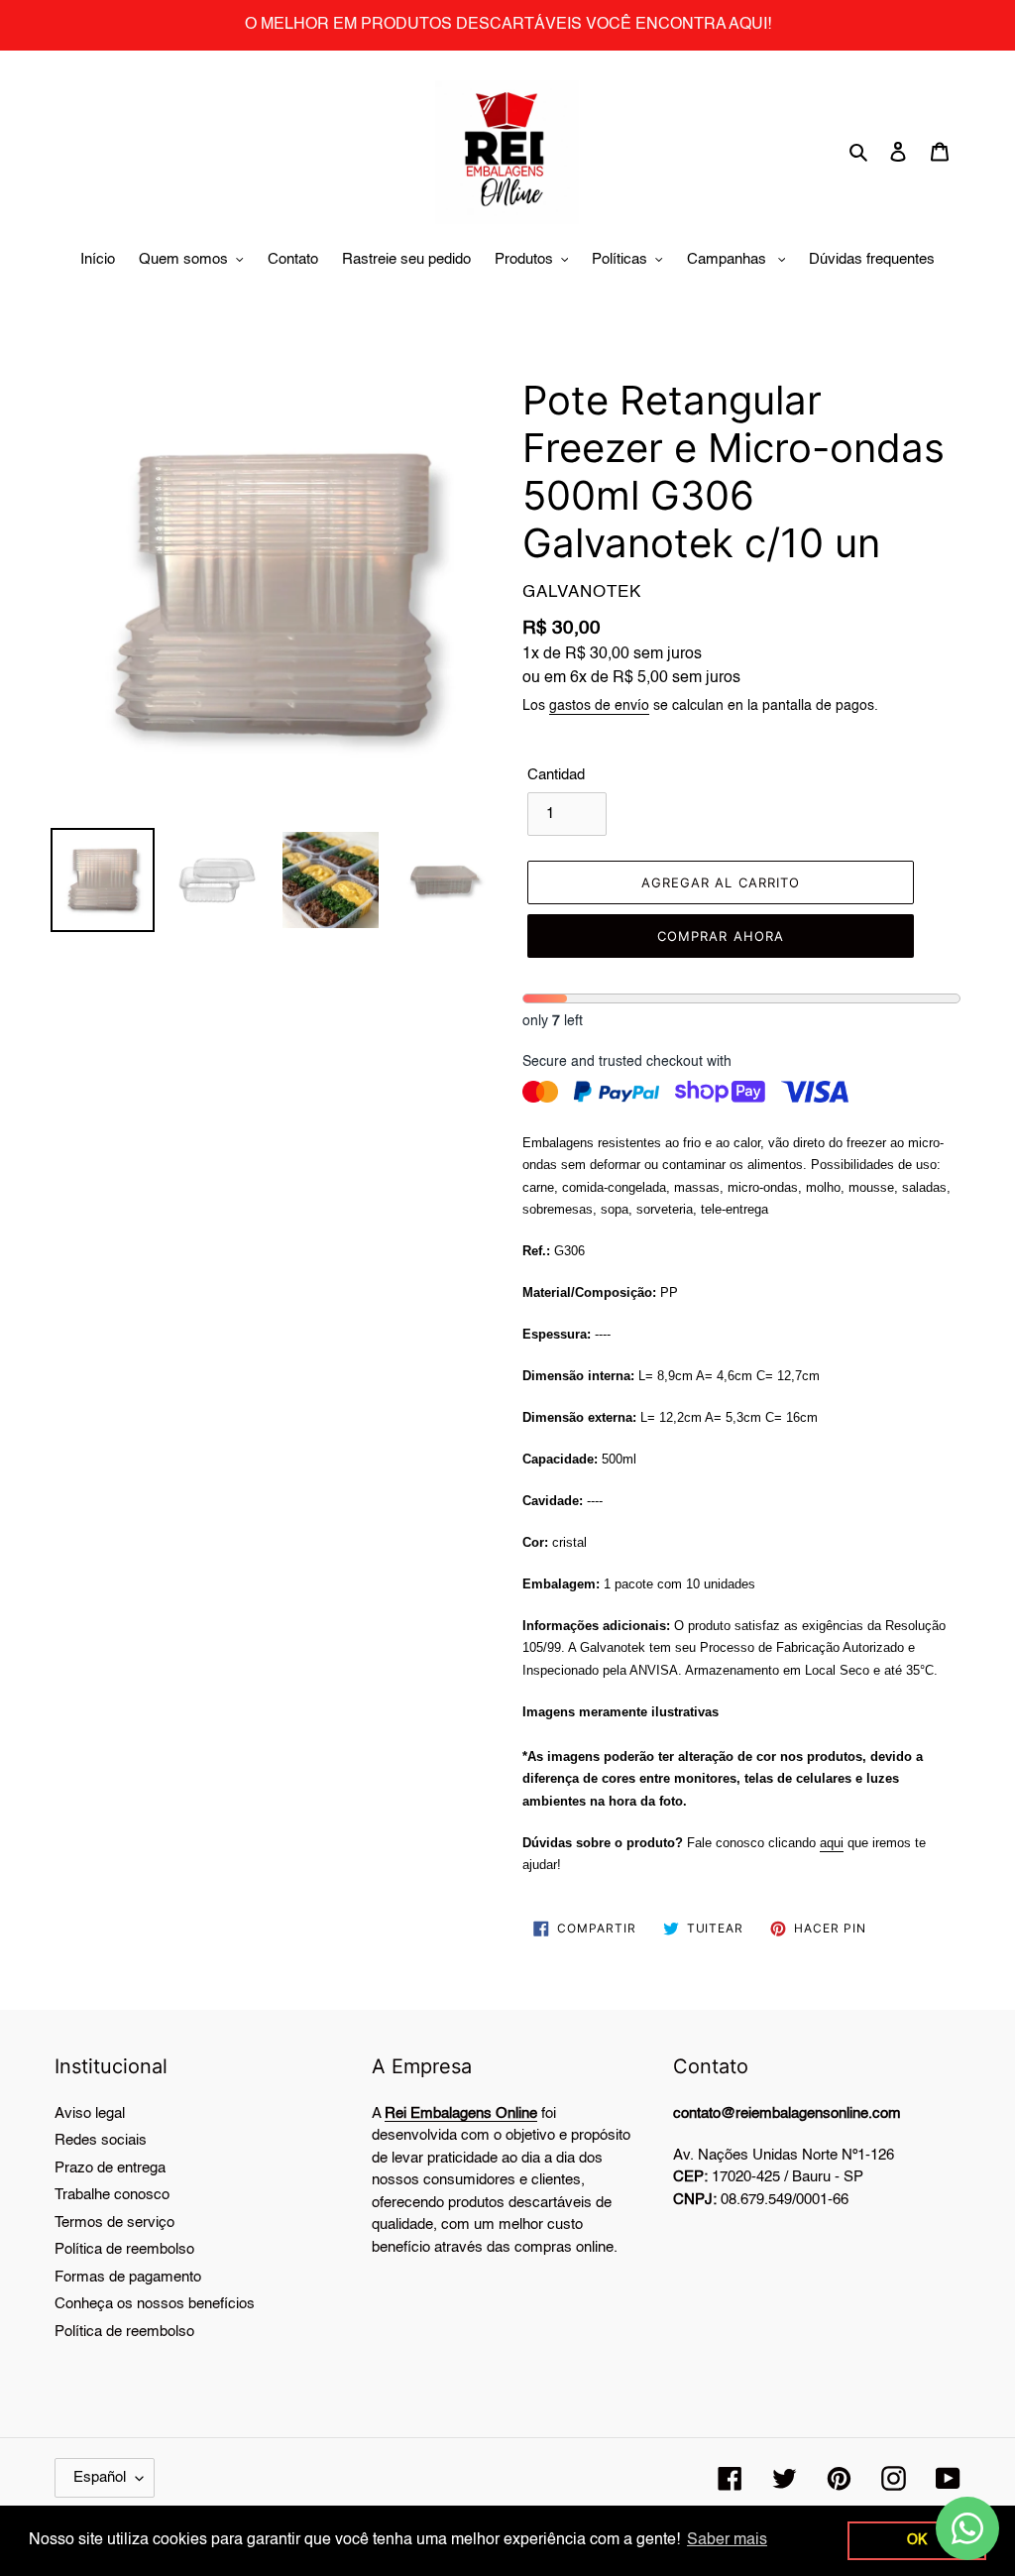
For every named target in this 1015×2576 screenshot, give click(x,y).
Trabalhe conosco (112, 2195)
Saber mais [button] (727, 2540)
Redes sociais (101, 2140)
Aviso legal (90, 2113)
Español (100, 2477)
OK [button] (917, 2540)
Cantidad (556, 775)
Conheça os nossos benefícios (155, 2304)
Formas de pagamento (128, 2277)
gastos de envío (599, 706)
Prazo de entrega (110, 2168)
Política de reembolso (124, 2249)
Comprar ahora (721, 936)
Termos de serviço (114, 2223)
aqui (832, 1843)
